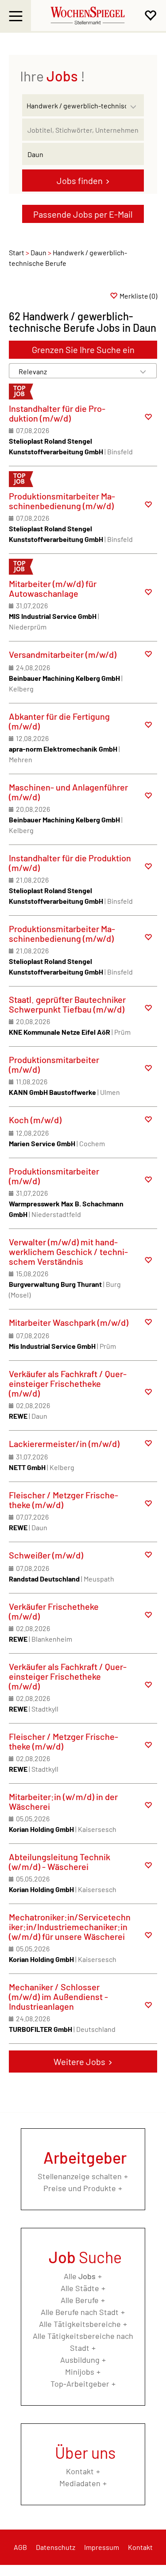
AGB (20, 2547)
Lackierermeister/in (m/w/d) (64, 1443)
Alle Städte (80, 2288)
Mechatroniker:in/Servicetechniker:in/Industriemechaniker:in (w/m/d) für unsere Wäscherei (70, 1927)
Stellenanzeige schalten (80, 2176)
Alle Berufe (80, 2300)
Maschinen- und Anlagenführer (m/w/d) (68, 792)
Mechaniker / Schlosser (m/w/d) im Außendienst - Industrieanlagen (58, 1996)
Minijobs (80, 2372)
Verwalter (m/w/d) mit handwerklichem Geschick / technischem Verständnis (68, 1252)
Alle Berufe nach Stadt (80, 2312)
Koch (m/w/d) (35, 1120)
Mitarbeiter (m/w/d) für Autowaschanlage (53, 588)
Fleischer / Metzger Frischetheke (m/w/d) (64, 1500)
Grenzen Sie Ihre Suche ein (83, 349)
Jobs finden (80, 180)
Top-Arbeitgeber (80, 2384)
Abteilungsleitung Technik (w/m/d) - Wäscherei (60, 1862)
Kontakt (80, 2471)
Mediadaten (80, 2483)
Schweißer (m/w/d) (46, 1555)
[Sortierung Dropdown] (143, 371)
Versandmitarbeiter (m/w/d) (63, 654)
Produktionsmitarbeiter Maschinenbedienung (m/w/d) (62, 501)
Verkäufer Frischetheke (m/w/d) (54, 1611)
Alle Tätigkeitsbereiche (80, 2324)
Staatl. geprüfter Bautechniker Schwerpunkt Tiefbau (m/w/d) (67, 1004)
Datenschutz (56, 2547)
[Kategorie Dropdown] (135, 103)
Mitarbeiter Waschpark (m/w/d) (69, 1322)
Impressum (102, 2547)
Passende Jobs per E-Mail (83, 214)
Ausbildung (80, 2360)
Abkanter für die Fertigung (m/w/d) (59, 721)
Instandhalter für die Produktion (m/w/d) (57, 413)
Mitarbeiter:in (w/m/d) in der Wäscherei (63, 1801)
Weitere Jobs (79, 2062)
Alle (80, 2276)
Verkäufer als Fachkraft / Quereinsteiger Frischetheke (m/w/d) (68, 1383)
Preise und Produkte (80, 2188)
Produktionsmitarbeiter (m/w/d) (54, 1064)
